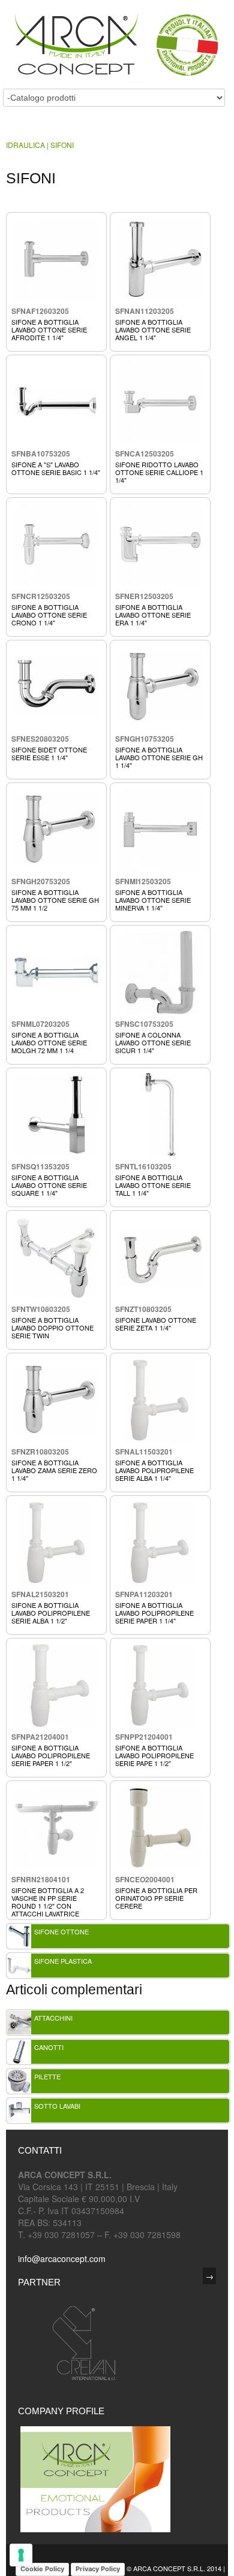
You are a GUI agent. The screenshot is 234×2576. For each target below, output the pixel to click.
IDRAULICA (25, 145)
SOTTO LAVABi (57, 2106)
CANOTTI (49, 2047)
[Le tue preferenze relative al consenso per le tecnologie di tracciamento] (21, 2555)
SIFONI (62, 145)
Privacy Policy (98, 2569)
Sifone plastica (63, 1961)
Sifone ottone (61, 1931)
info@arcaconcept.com (62, 2258)
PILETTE (47, 2076)
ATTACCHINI (53, 2018)
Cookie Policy (42, 2569)
